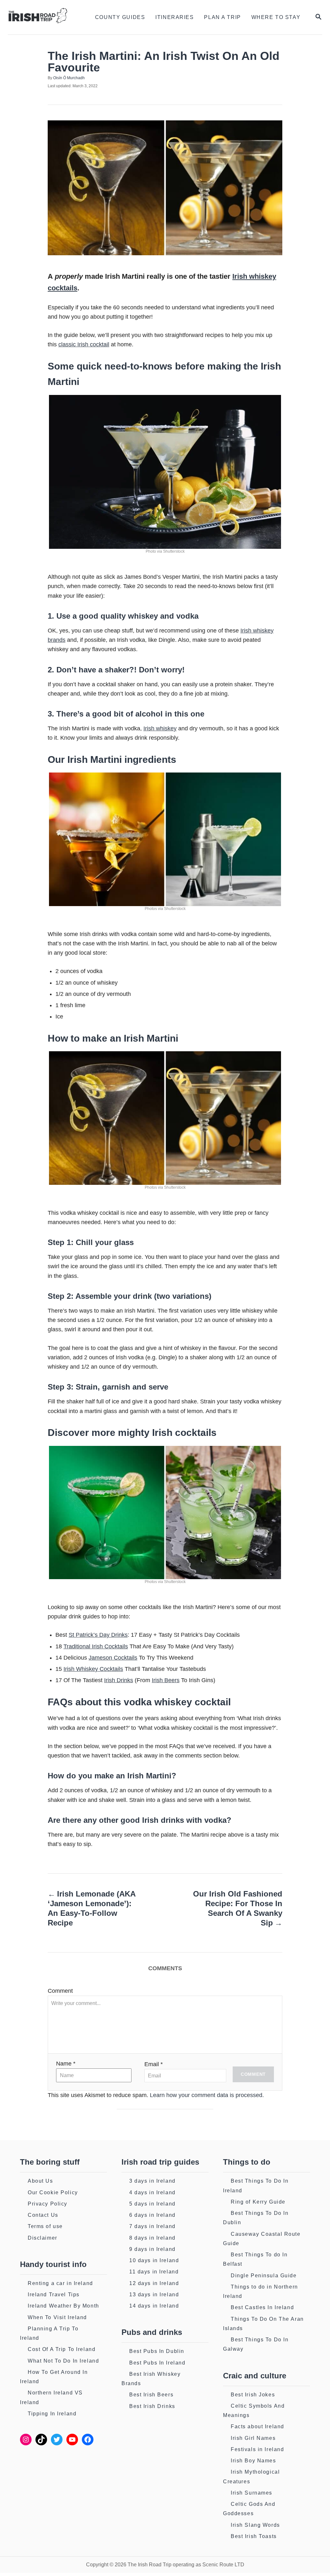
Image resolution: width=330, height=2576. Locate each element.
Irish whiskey (160, 728)
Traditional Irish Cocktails (96, 1646)
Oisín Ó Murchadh (69, 78)
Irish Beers (166, 1680)
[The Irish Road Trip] (42, 17)
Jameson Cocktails (113, 1658)
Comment (60, 1991)
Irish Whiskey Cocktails (93, 1669)
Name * (66, 2064)
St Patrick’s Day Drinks (98, 1635)
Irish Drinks (119, 1680)
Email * (154, 2064)
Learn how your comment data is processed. (207, 2095)
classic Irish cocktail (84, 344)
